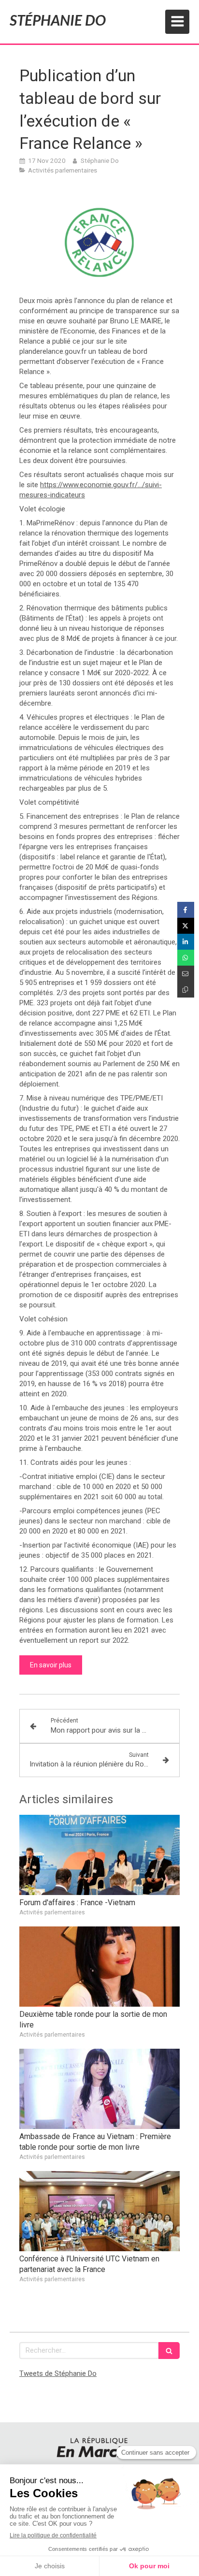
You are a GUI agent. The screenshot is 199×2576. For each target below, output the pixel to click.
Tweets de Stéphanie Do (58, 2373)
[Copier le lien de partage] (186, 990)
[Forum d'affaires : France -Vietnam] (99, 1855)
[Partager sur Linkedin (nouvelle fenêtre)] (186, 942)
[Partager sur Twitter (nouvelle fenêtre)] (186, 926)
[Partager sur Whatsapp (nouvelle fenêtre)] (186, 958)
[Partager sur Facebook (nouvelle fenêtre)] (186, 910)
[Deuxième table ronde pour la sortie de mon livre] (99, 1967)
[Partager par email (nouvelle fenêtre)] (186, 974)
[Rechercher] (169, 2351)
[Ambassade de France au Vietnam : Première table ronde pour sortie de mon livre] (99, 2089)
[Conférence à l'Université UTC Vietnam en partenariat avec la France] (99, 2211)
